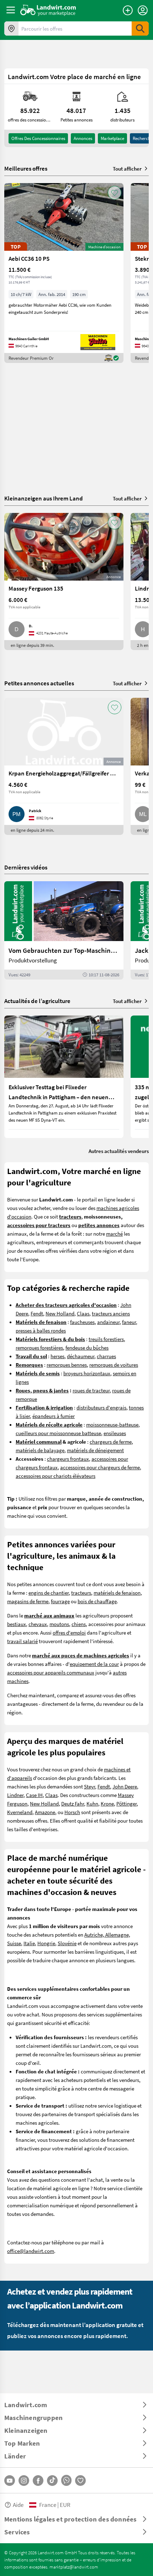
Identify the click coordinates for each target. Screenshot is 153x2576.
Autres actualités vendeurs (119, 1151)
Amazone (45, 1812)
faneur (129, 1322)
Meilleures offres (26, 168)
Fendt (37, 1313)
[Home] (48, 10)
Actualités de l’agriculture (37, 1001)
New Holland (60, 1313)
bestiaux (17, 1624)
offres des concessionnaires (38, 138)
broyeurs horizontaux (87, 1373)
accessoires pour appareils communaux (51, 1672)
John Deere (125, 1786)
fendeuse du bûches (87, 1347)
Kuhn (92, 1803)
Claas (83, 1313)
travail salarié (22, 1641)
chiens (79, 1624)
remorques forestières (39, 1347)
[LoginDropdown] (143, 10)
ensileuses (115, 1433)
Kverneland (20, 1812)
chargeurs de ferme (111, 1442)
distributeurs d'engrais (101, 1407)
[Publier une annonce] (128, 10)
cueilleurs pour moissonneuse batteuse (58, 1433)
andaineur (108, 1322)
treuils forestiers (106, 1339)
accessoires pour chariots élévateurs (56, 1476)
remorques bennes (67, 1365)
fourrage (60, 1601)
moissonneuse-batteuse (112, 1424)
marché (114, 1234)
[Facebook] (38, 2481)
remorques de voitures (114, 1365)
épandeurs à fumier (54, 1416)
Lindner (15, 1795)
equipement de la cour (94, 1664)
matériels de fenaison (117, 1593)
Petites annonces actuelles (39, 683)
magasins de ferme (28, 1601)
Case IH (34, 1795)
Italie (29, 1943)
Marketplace (112, 138)
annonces (83, 138)
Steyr (89, 1786)
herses (57, 1356)
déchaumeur (81, 1356)
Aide (18, 2505)
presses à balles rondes (41, 1330)
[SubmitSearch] (140, 28)
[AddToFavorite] (115, 193)
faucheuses (82, 1322)
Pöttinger (126, 1803)
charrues (106, 1356)
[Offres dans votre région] (11, 28)
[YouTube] (10, 2481)
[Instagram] (24, 2481)
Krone (107, 1803)
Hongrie (46, 1943)
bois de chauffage (97, 1601)
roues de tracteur (91, 1390)
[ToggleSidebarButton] (11, 10)
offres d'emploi (69, 1632)
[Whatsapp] (66, 2480)
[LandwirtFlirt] (80, 2481)
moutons (59, 1624)
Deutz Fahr (73, 1803)
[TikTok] (52, 2481)
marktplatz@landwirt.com (74, 2567)
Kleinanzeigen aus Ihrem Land (44, 498)
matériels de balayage (40, 1450)
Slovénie (67, 1943)
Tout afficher (127, 168)
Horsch (72, 1812)
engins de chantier (49, 1593)
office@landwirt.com (31, 2251)
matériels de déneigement (95, 1450)
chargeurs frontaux (68, 1459)
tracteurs (81, 1593)
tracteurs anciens (111, 1313)
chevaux (38, 1624)
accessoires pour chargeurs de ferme (100, 1467)
